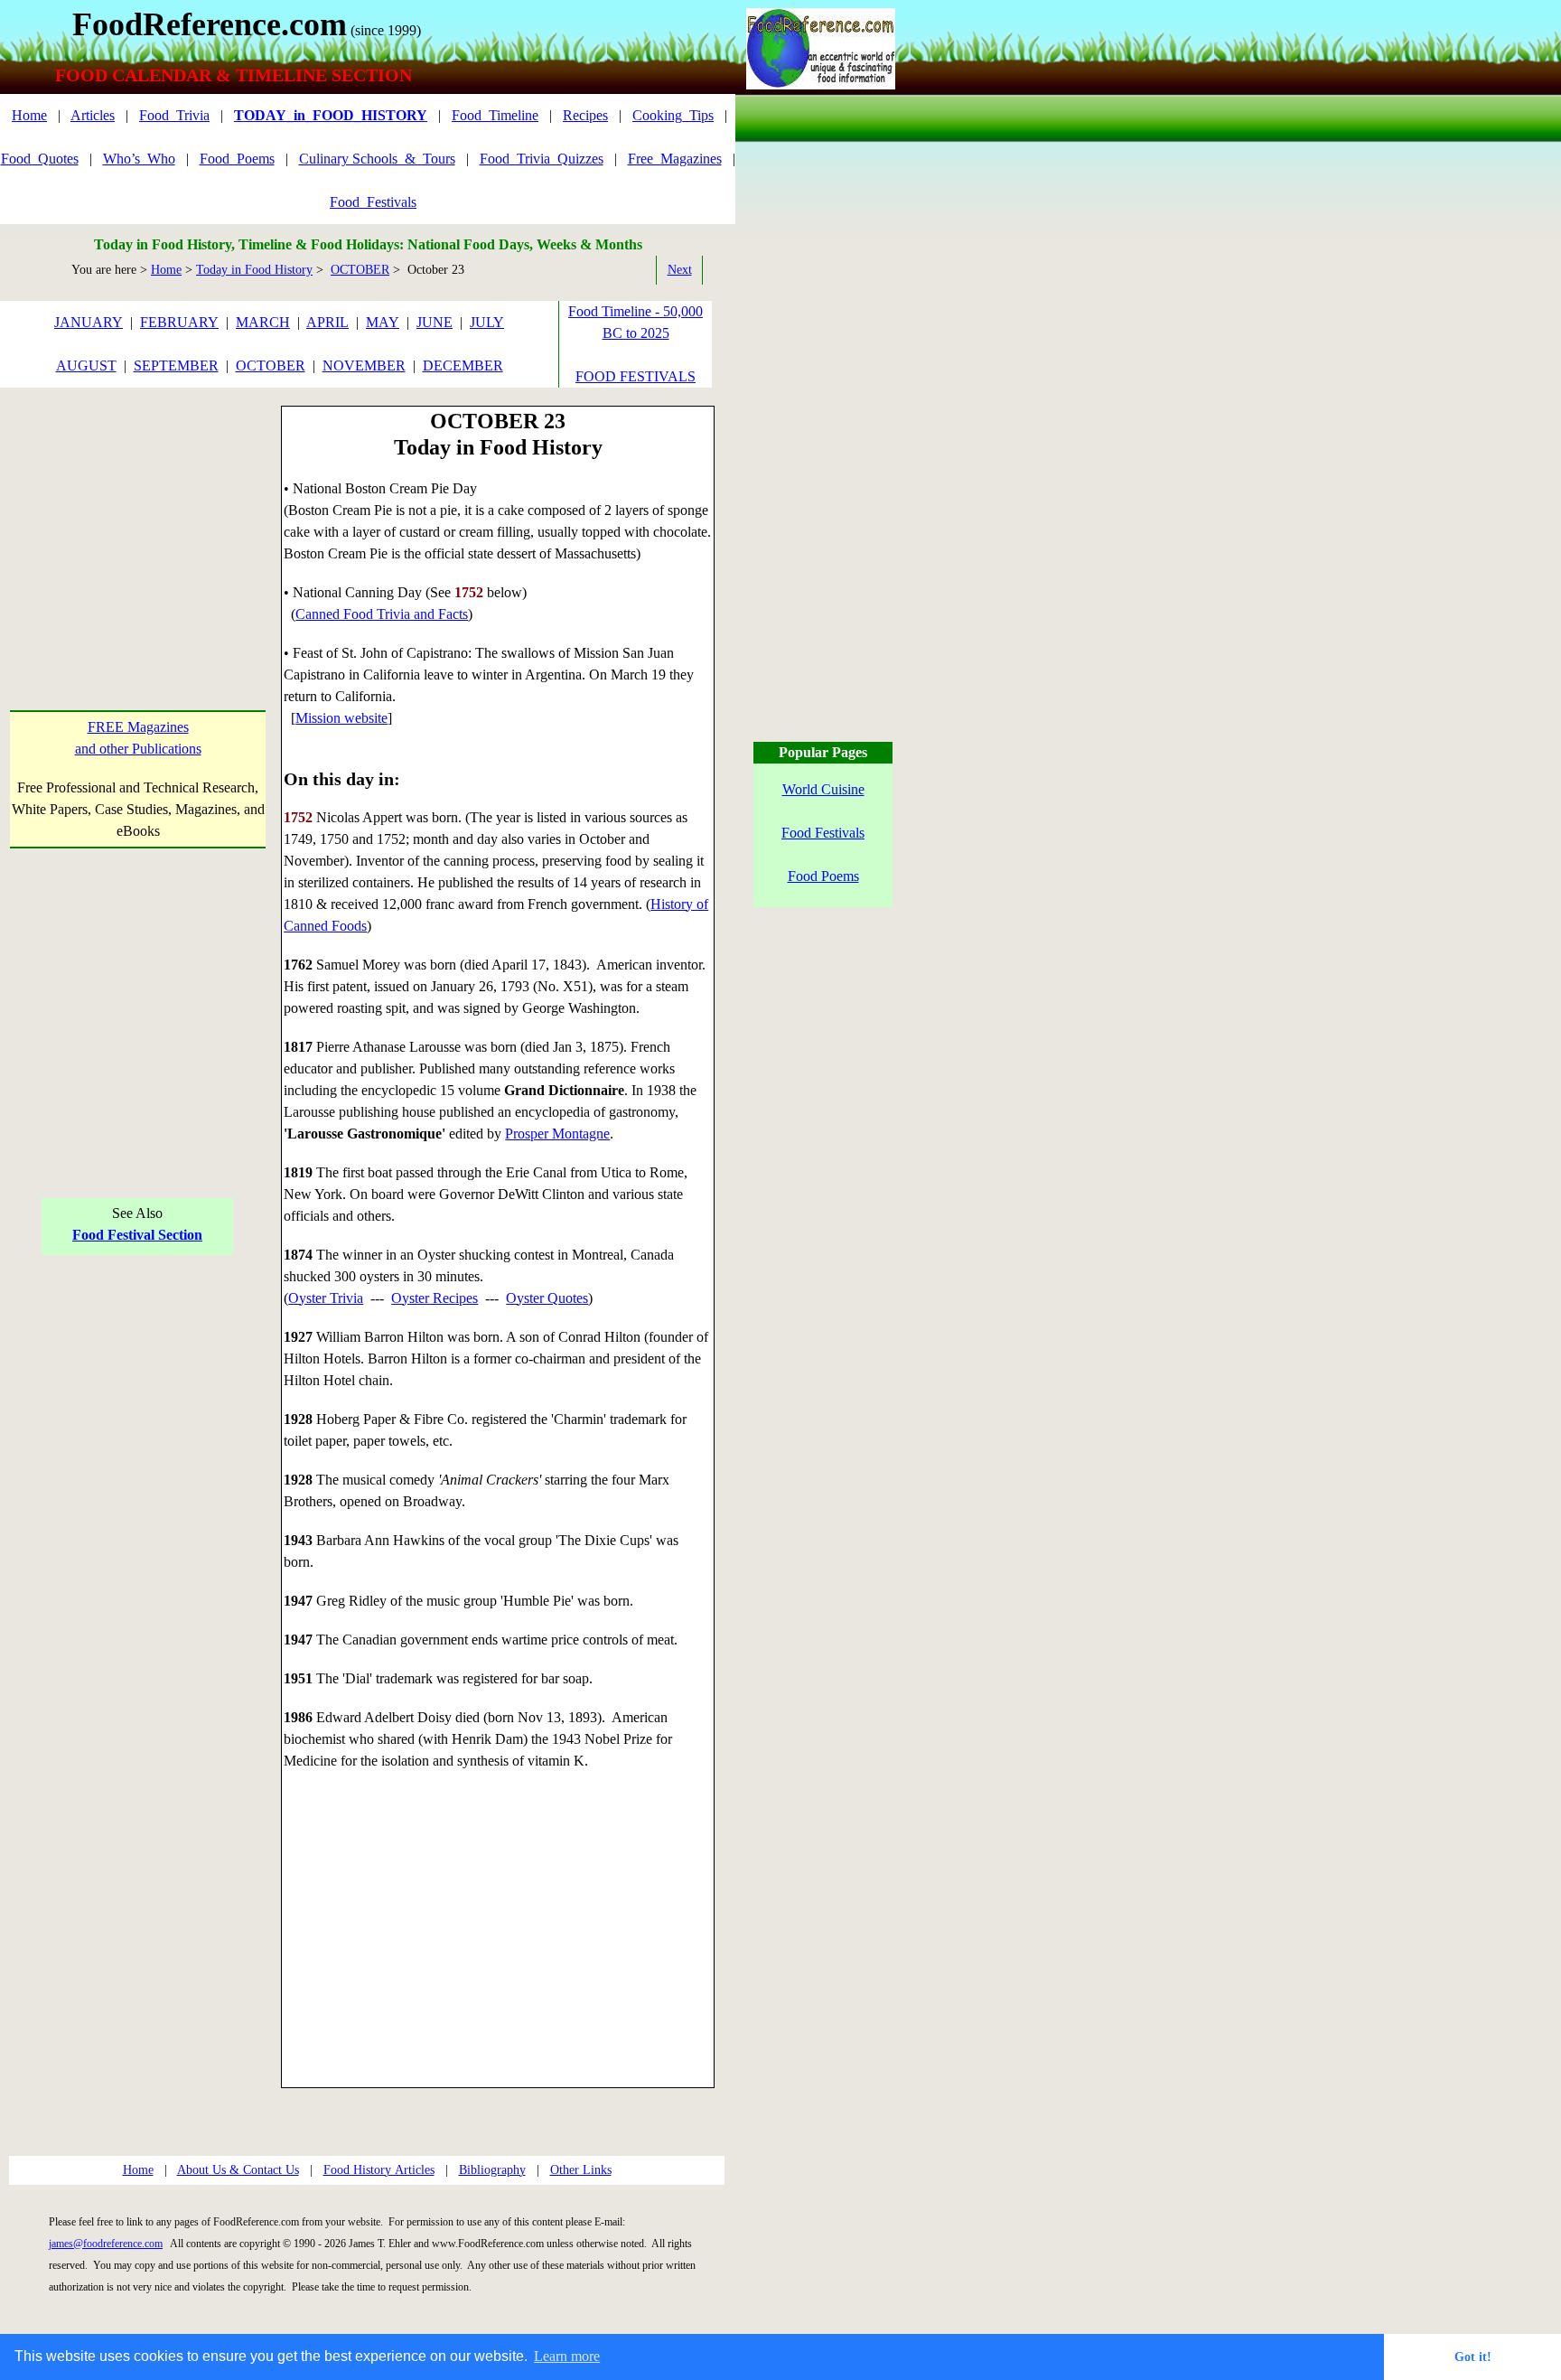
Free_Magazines (675, 159)
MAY (383, 322)
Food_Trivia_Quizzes (542, 159)
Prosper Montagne (557, 1134)
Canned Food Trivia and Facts (382, 614)
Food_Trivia (174, 115)
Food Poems (823, 876)
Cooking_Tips (673, 115)
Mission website (341, 718)
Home (29, 115)
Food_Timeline (495, 115)
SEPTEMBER (176, 365)
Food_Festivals (373, 202)
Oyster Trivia (326, 1298)
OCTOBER (360, 270)
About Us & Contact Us (238, 2170)
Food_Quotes (40, 159)
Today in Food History (254, 270)
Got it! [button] (1473, 2357)
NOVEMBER (364, 365)
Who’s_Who (139, 159)
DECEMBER (463, 365)
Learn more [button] (567, 2356)
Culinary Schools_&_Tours (377, 159)
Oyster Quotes (547, 1298)
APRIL (327, 322)
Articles (93, 115)
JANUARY (89, 322)
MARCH (263, 322)
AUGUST (86, 365)
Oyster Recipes (435, 1298)
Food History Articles (379, 2170)
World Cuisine (823, 789)
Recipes (585, 115)
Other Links (581, 2170)
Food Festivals (823, 833)
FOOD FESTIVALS (636, 376)
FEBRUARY (179, 322)
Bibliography (492, 2170)
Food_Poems (237, 159)
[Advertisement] (138, 519)
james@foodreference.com (106, 2244)
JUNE (435, 322)
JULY (487, 322)
